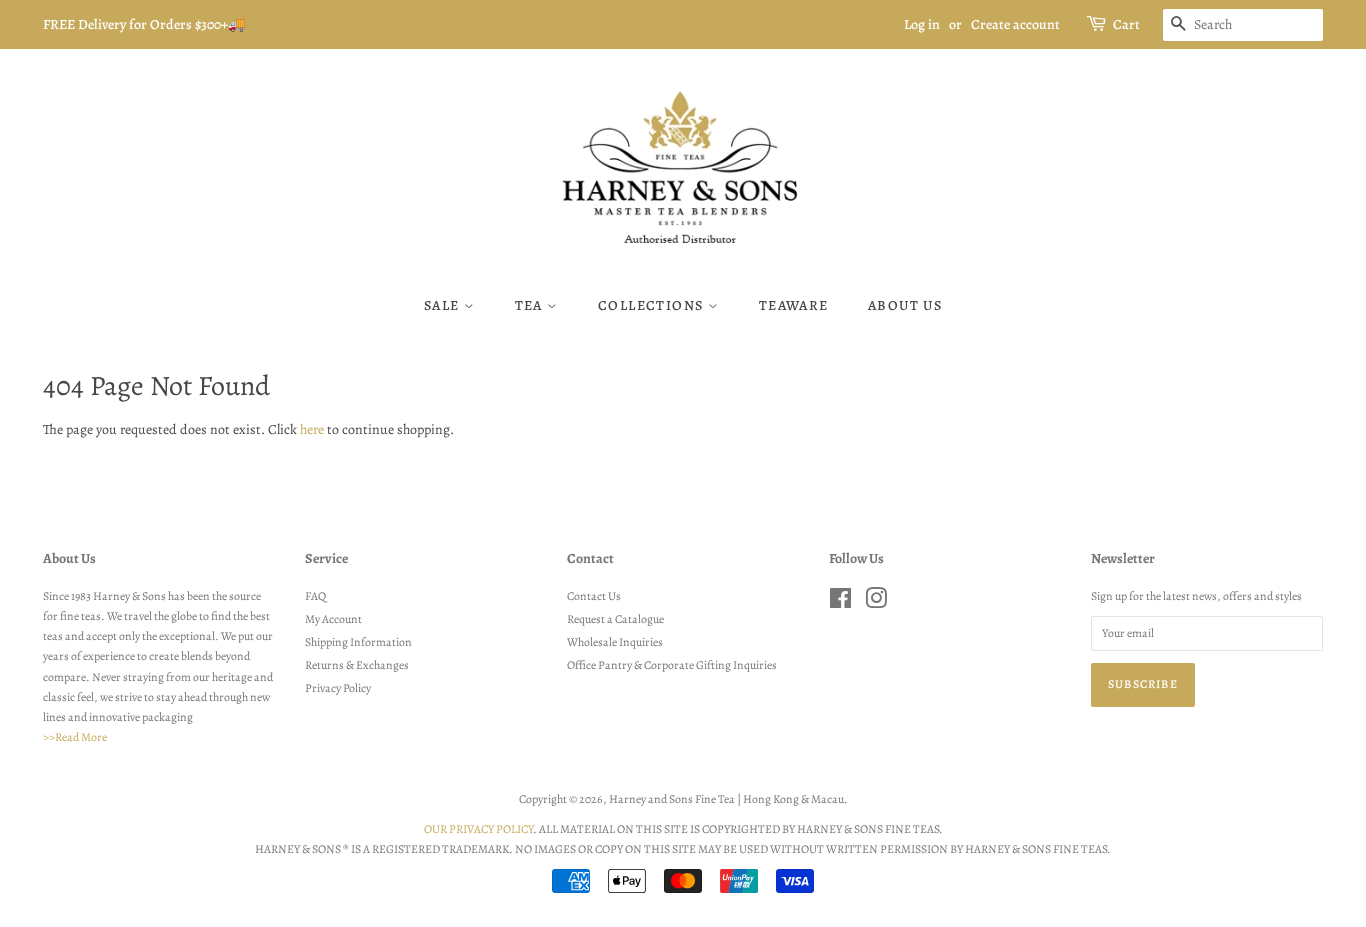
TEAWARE (794, 305)
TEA (531, 305)
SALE (444, 305)
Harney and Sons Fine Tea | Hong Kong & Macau (726, 799)
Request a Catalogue (615, 619)
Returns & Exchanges (357, 665)
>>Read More (75, 737)
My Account (333, 619)
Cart (1126, 24)
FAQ (315, 596)
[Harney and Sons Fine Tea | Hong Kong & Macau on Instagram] (876, 603)
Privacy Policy (338, 688)
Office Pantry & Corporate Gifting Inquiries (672, 665)
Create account (1015, 24)
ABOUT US (905, 305)
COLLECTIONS (653, 305)
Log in (922, 24)
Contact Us (594, 596)
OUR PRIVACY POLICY (478, 829)
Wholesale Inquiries (615, 642)
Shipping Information (358, 642)
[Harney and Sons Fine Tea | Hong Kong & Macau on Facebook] (840, 603)
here (312, 429)
